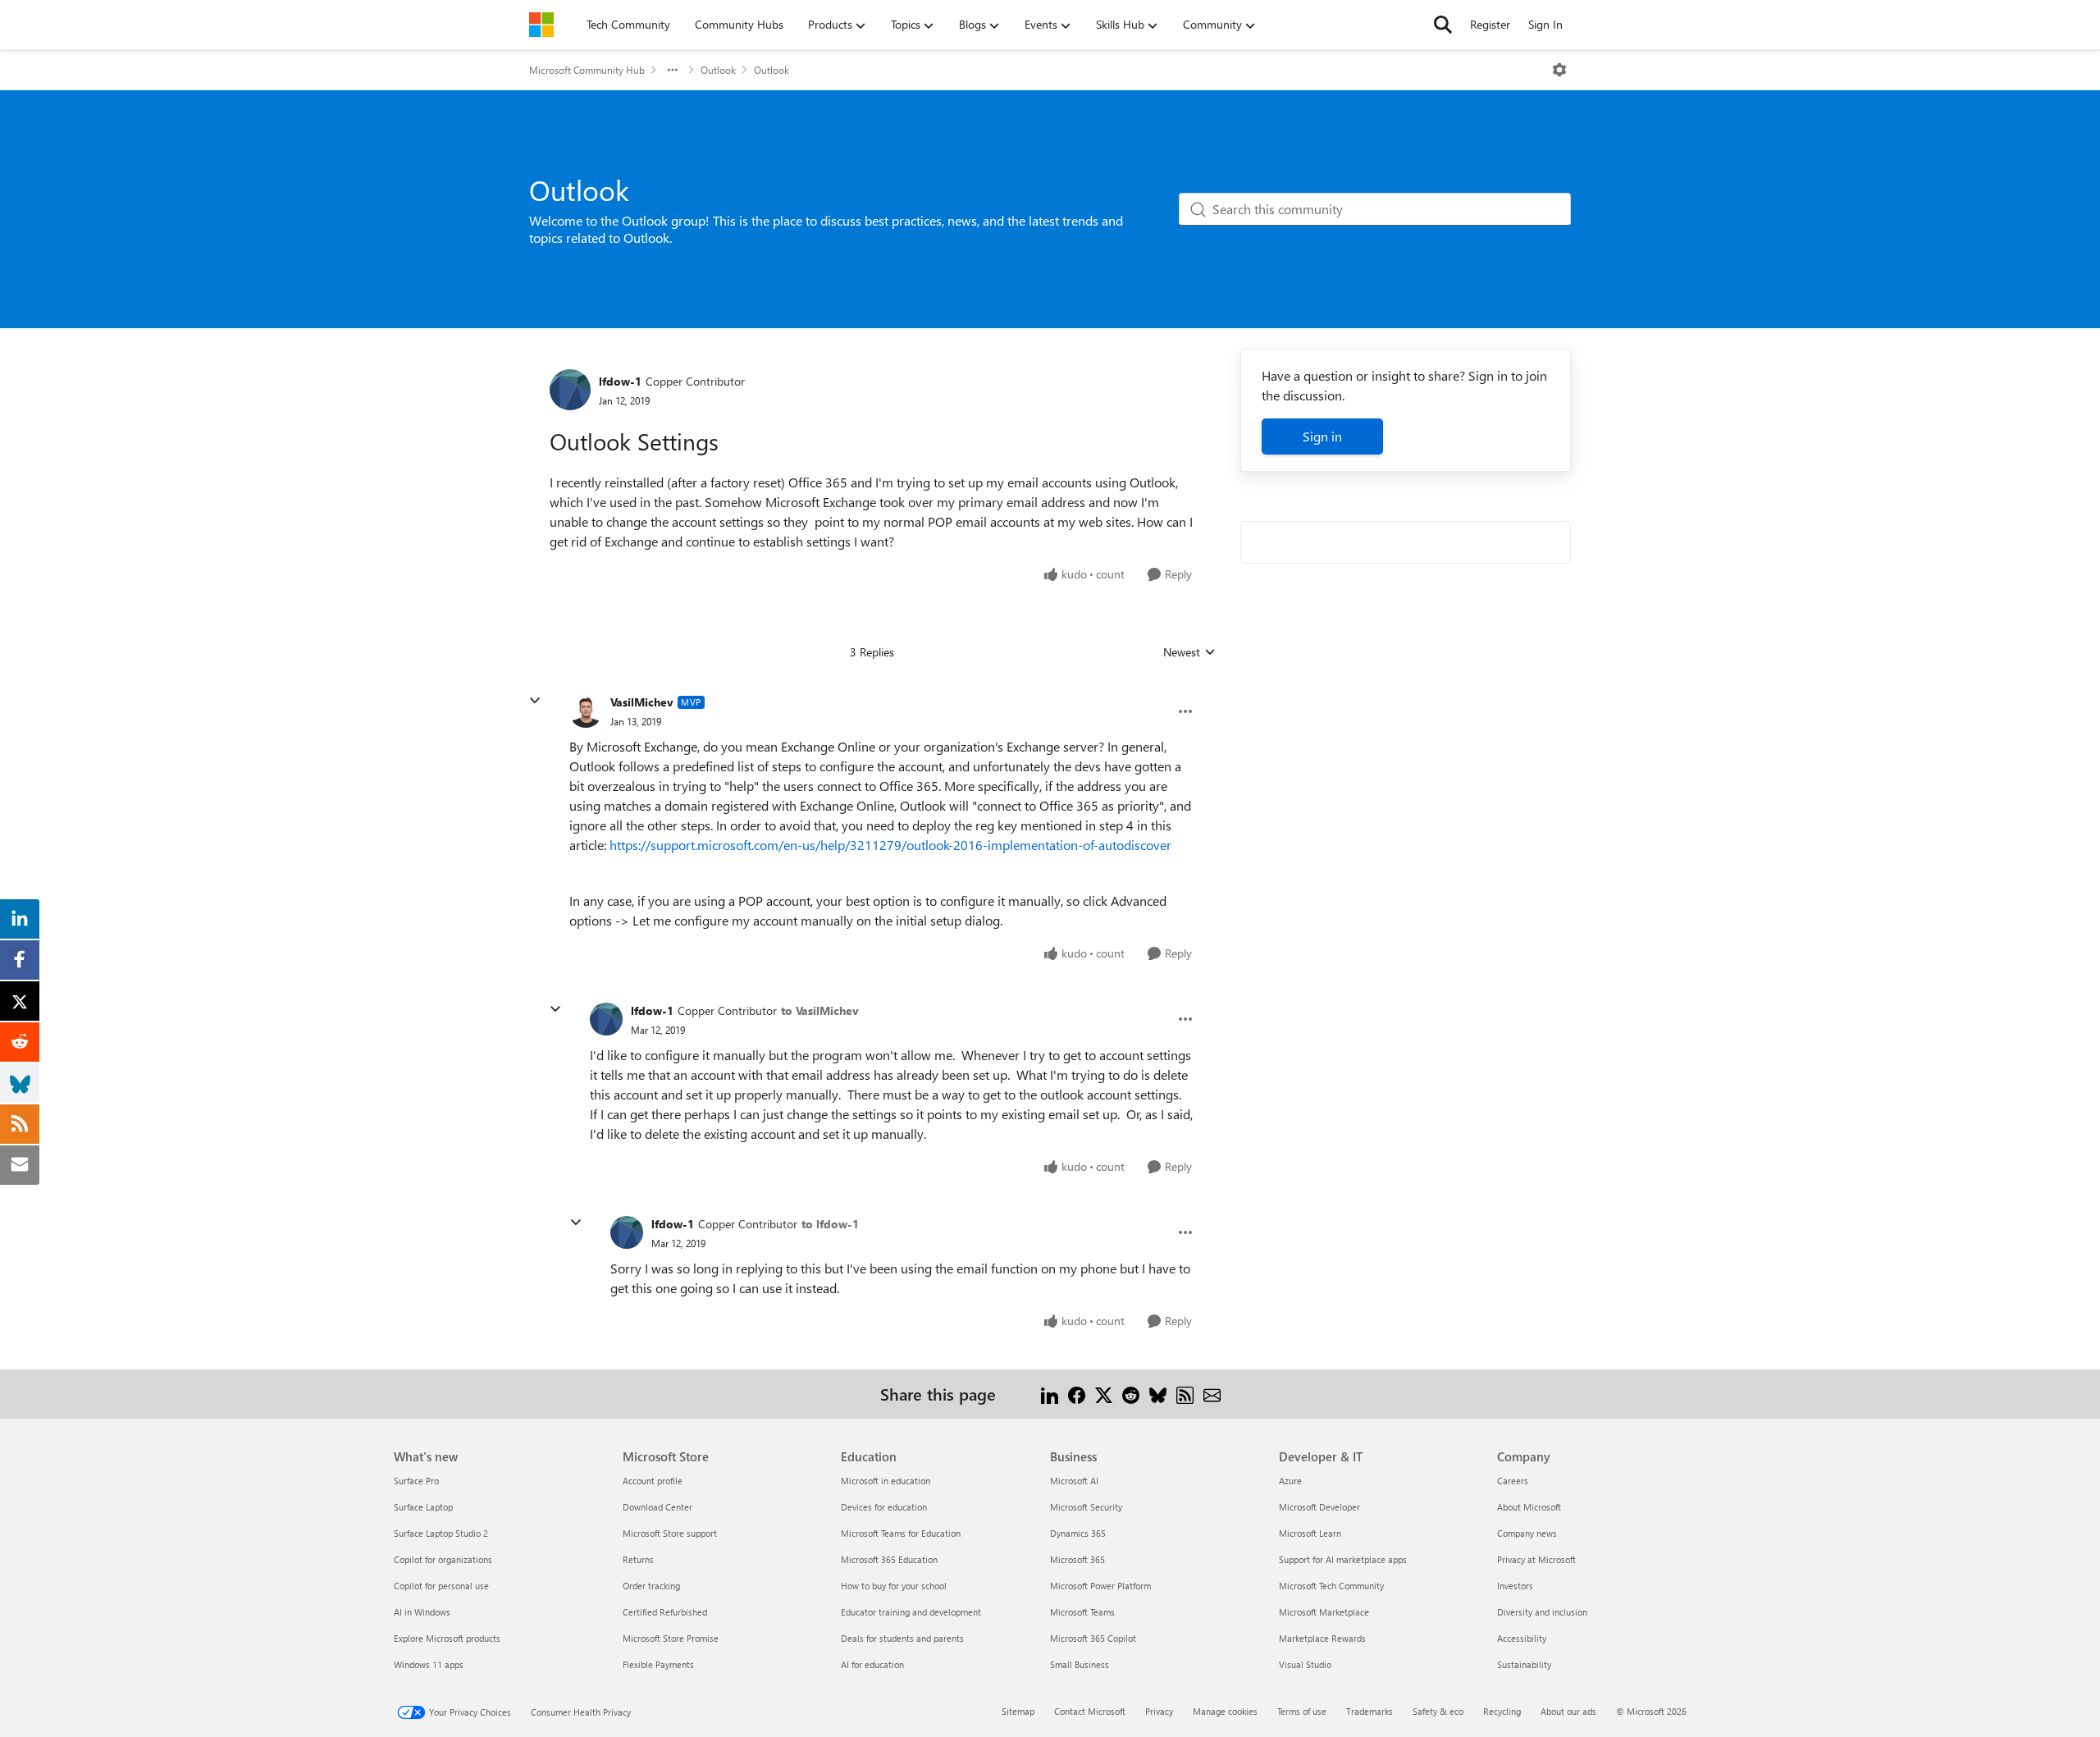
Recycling (1502, 1711)
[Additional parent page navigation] (673, 70)
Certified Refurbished (665, 1612)
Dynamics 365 (1078, 1533)
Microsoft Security (1086, 1507)
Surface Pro (416, 1481)
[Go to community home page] (541, 25)
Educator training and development (911, 1612)
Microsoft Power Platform (1100, 1586)
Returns (638, 1559)
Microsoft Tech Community (1331, 1586)
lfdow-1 (620, 381)
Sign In (1545, 24)
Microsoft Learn (1310, 1533)
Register (1490, 24)
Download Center (657, 1507)
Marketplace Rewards (1322, 1638)
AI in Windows (422, 1612)
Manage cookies (1225, 1711)
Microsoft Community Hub (587, 70)
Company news (1527, 1533)
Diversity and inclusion (1542, 1612)
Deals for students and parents (902, 1638)
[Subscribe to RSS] (1185, 1394)
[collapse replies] (535, 701)
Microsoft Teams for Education (901, 1533)
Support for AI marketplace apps (1343, 1559)
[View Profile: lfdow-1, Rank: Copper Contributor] (570, 390)
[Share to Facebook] (1077, 1394)
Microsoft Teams (1082, 1612)
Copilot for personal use (441, 1586)
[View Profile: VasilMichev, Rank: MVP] (586, 711)
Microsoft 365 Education (889, 1559)
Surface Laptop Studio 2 (441, 1533)
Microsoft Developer (1319, 1507)
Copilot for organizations (443, 1559)
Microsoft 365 (1077, 1559)
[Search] (1443, 25)
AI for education (872, 1664)
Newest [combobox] (1189, 652)
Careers (1513, 1481)
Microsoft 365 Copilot (1093, 1638)
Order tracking (651, 1586)
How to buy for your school (894, 1586)
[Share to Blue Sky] (1158, 1394)
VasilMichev (642, 702)
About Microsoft (1529, 1507)
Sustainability (1524, 1664)
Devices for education (884, 1507)
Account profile (653, 1481)
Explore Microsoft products (447, 1638)
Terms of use (1302, 1711)
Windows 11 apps (429, 1664)
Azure (1290, 1481)
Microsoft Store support (670, 1533)
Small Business (1080, 1664)
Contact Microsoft (1090, 1711)
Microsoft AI (1074, 1481)
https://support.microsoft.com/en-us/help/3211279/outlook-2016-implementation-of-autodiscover (890, 845)
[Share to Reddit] (1131, 1394)
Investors (1515, 1586)
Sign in (1322, 436)
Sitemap (1018, 1711)
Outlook (718, 70)
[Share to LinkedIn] (1050, 1394)
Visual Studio (1305, 1664)
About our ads (1568, 1711)
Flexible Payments (658, 1664)
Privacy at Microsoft (1536, 1559)
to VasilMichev (820, 1010)
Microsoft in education (886, 1481)
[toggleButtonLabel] (1559, 70)
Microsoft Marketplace (1324, 1612)
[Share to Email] (1212, 1394)
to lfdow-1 (830, 1224)
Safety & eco (1438, 1711)
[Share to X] (1104, 1394)
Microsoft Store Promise (671, 1638)
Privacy (1159, 1711)
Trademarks (1370, 1711)
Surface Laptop (423, 1507)
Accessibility (1522, 1638)
